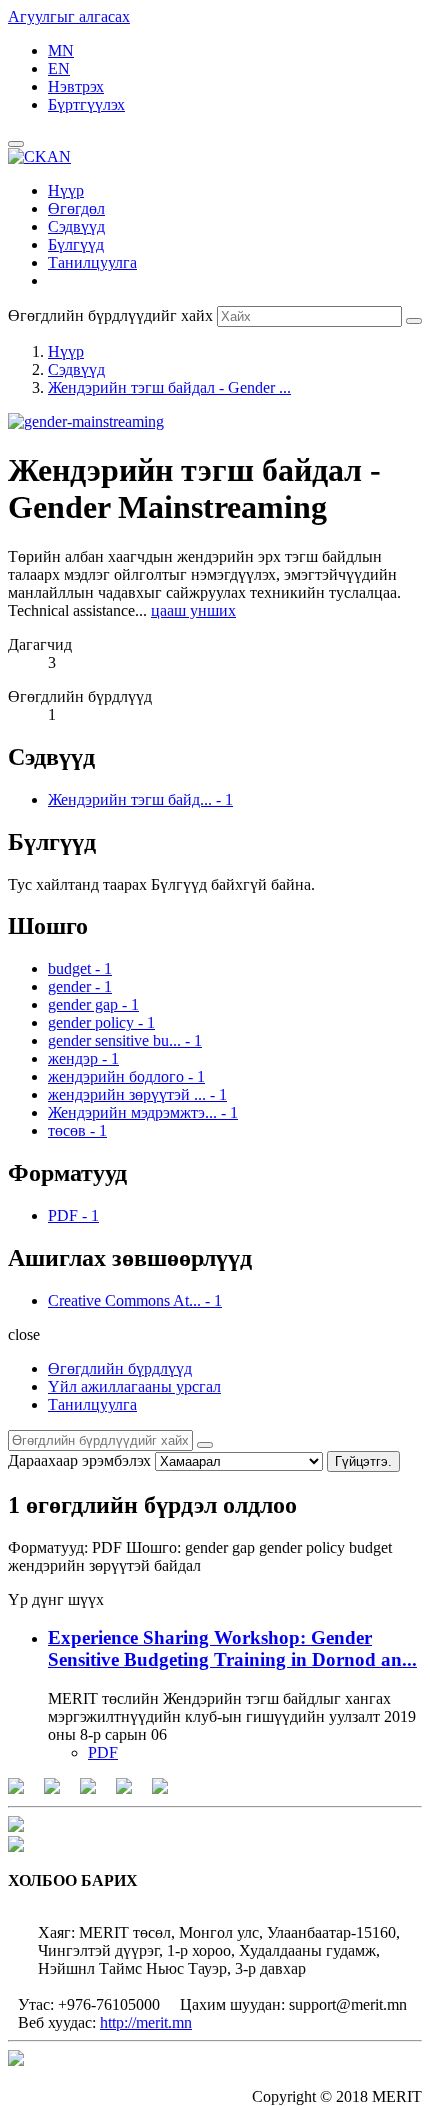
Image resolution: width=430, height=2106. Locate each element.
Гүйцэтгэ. (363, 1461)
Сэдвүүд (76, 226)
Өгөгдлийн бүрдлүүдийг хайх (110, 315)
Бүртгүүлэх (86, 104)
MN (61, 50)
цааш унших (193, 610)
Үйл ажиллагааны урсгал (134, 1386)
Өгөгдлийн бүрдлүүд (120, 1368)
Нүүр (66, 190)
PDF (103, 1752)
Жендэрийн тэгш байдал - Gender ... (169, 387)
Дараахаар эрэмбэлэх (79, 1460)
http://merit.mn (146, 2022)
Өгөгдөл (76, 208)
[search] (205, 1445)
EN (59, 68)
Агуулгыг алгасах (69, 16)
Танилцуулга (92, 262)
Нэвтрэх (76, 86)
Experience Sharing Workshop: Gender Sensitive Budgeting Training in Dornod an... (232, 1648)
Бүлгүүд (76, 244)
